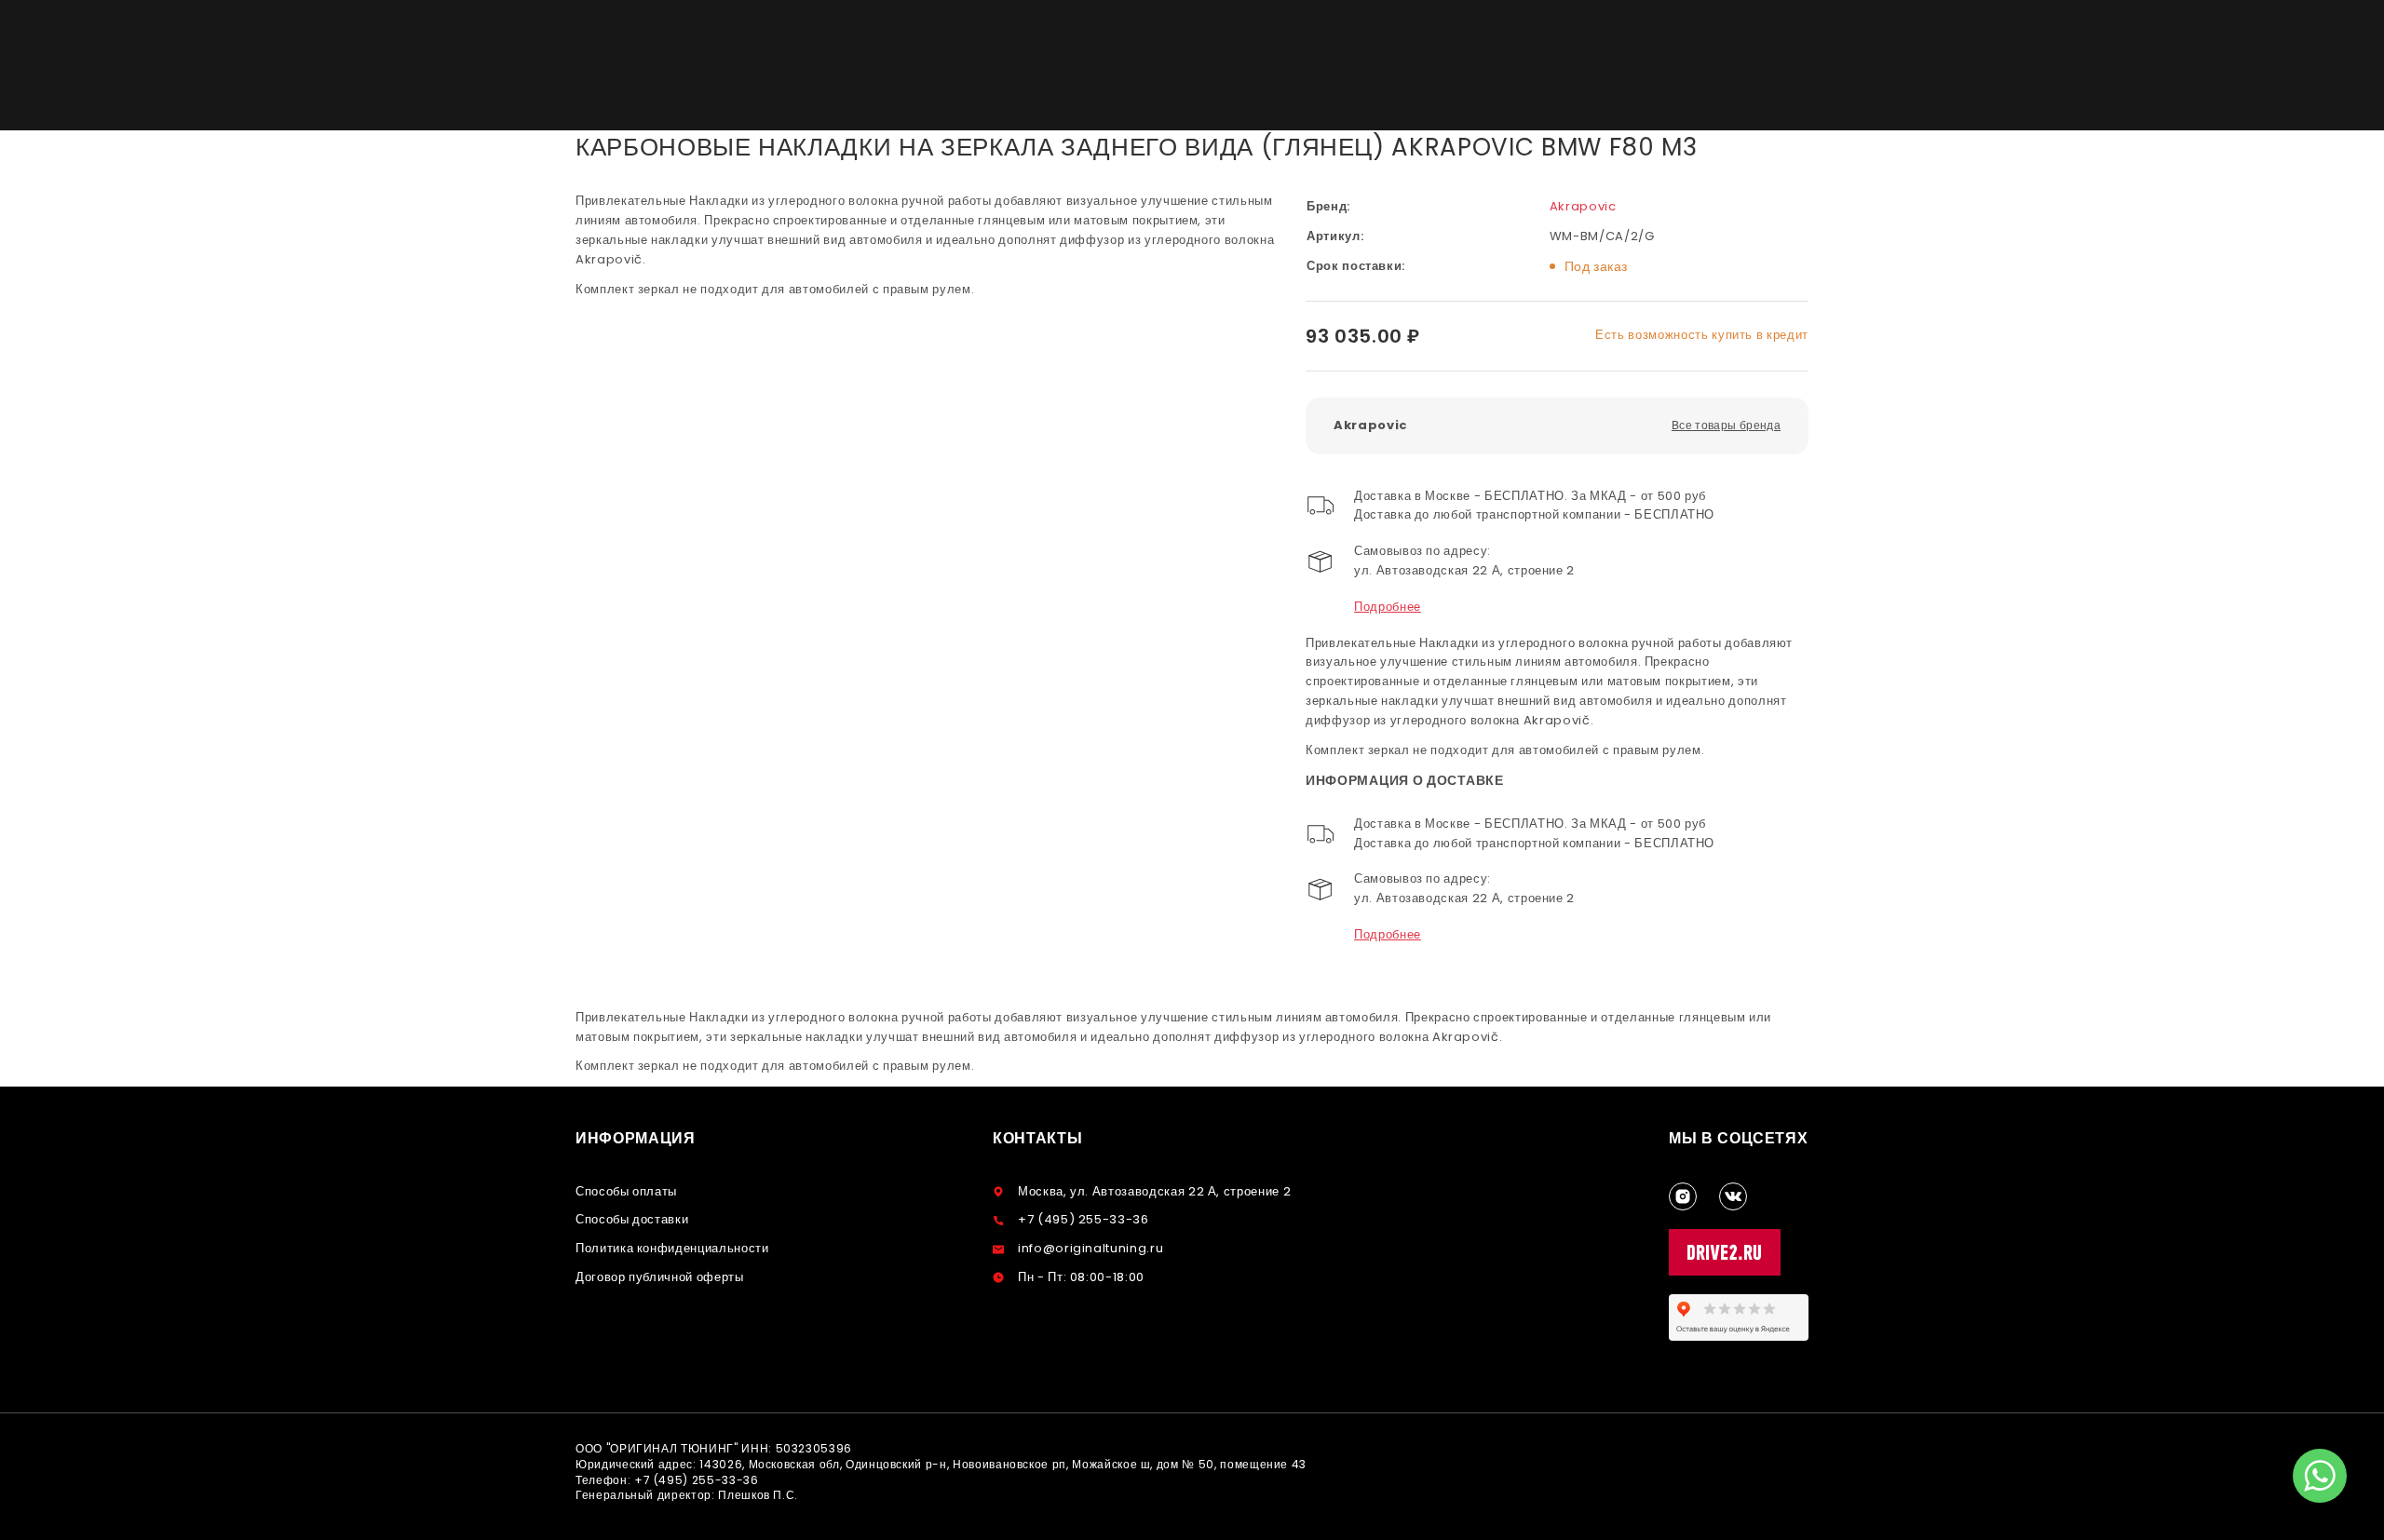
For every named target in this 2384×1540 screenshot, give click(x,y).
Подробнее (1388, 607)
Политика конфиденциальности (672, 1248)
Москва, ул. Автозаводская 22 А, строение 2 (1154, 1191)
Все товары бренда (1726, 425)
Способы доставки (632, 1219)
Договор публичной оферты (660, 1277)
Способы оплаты (626, 1191)
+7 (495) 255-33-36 (1084, 1219)
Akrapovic (1583, 206)
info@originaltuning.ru (1090, 1248)
